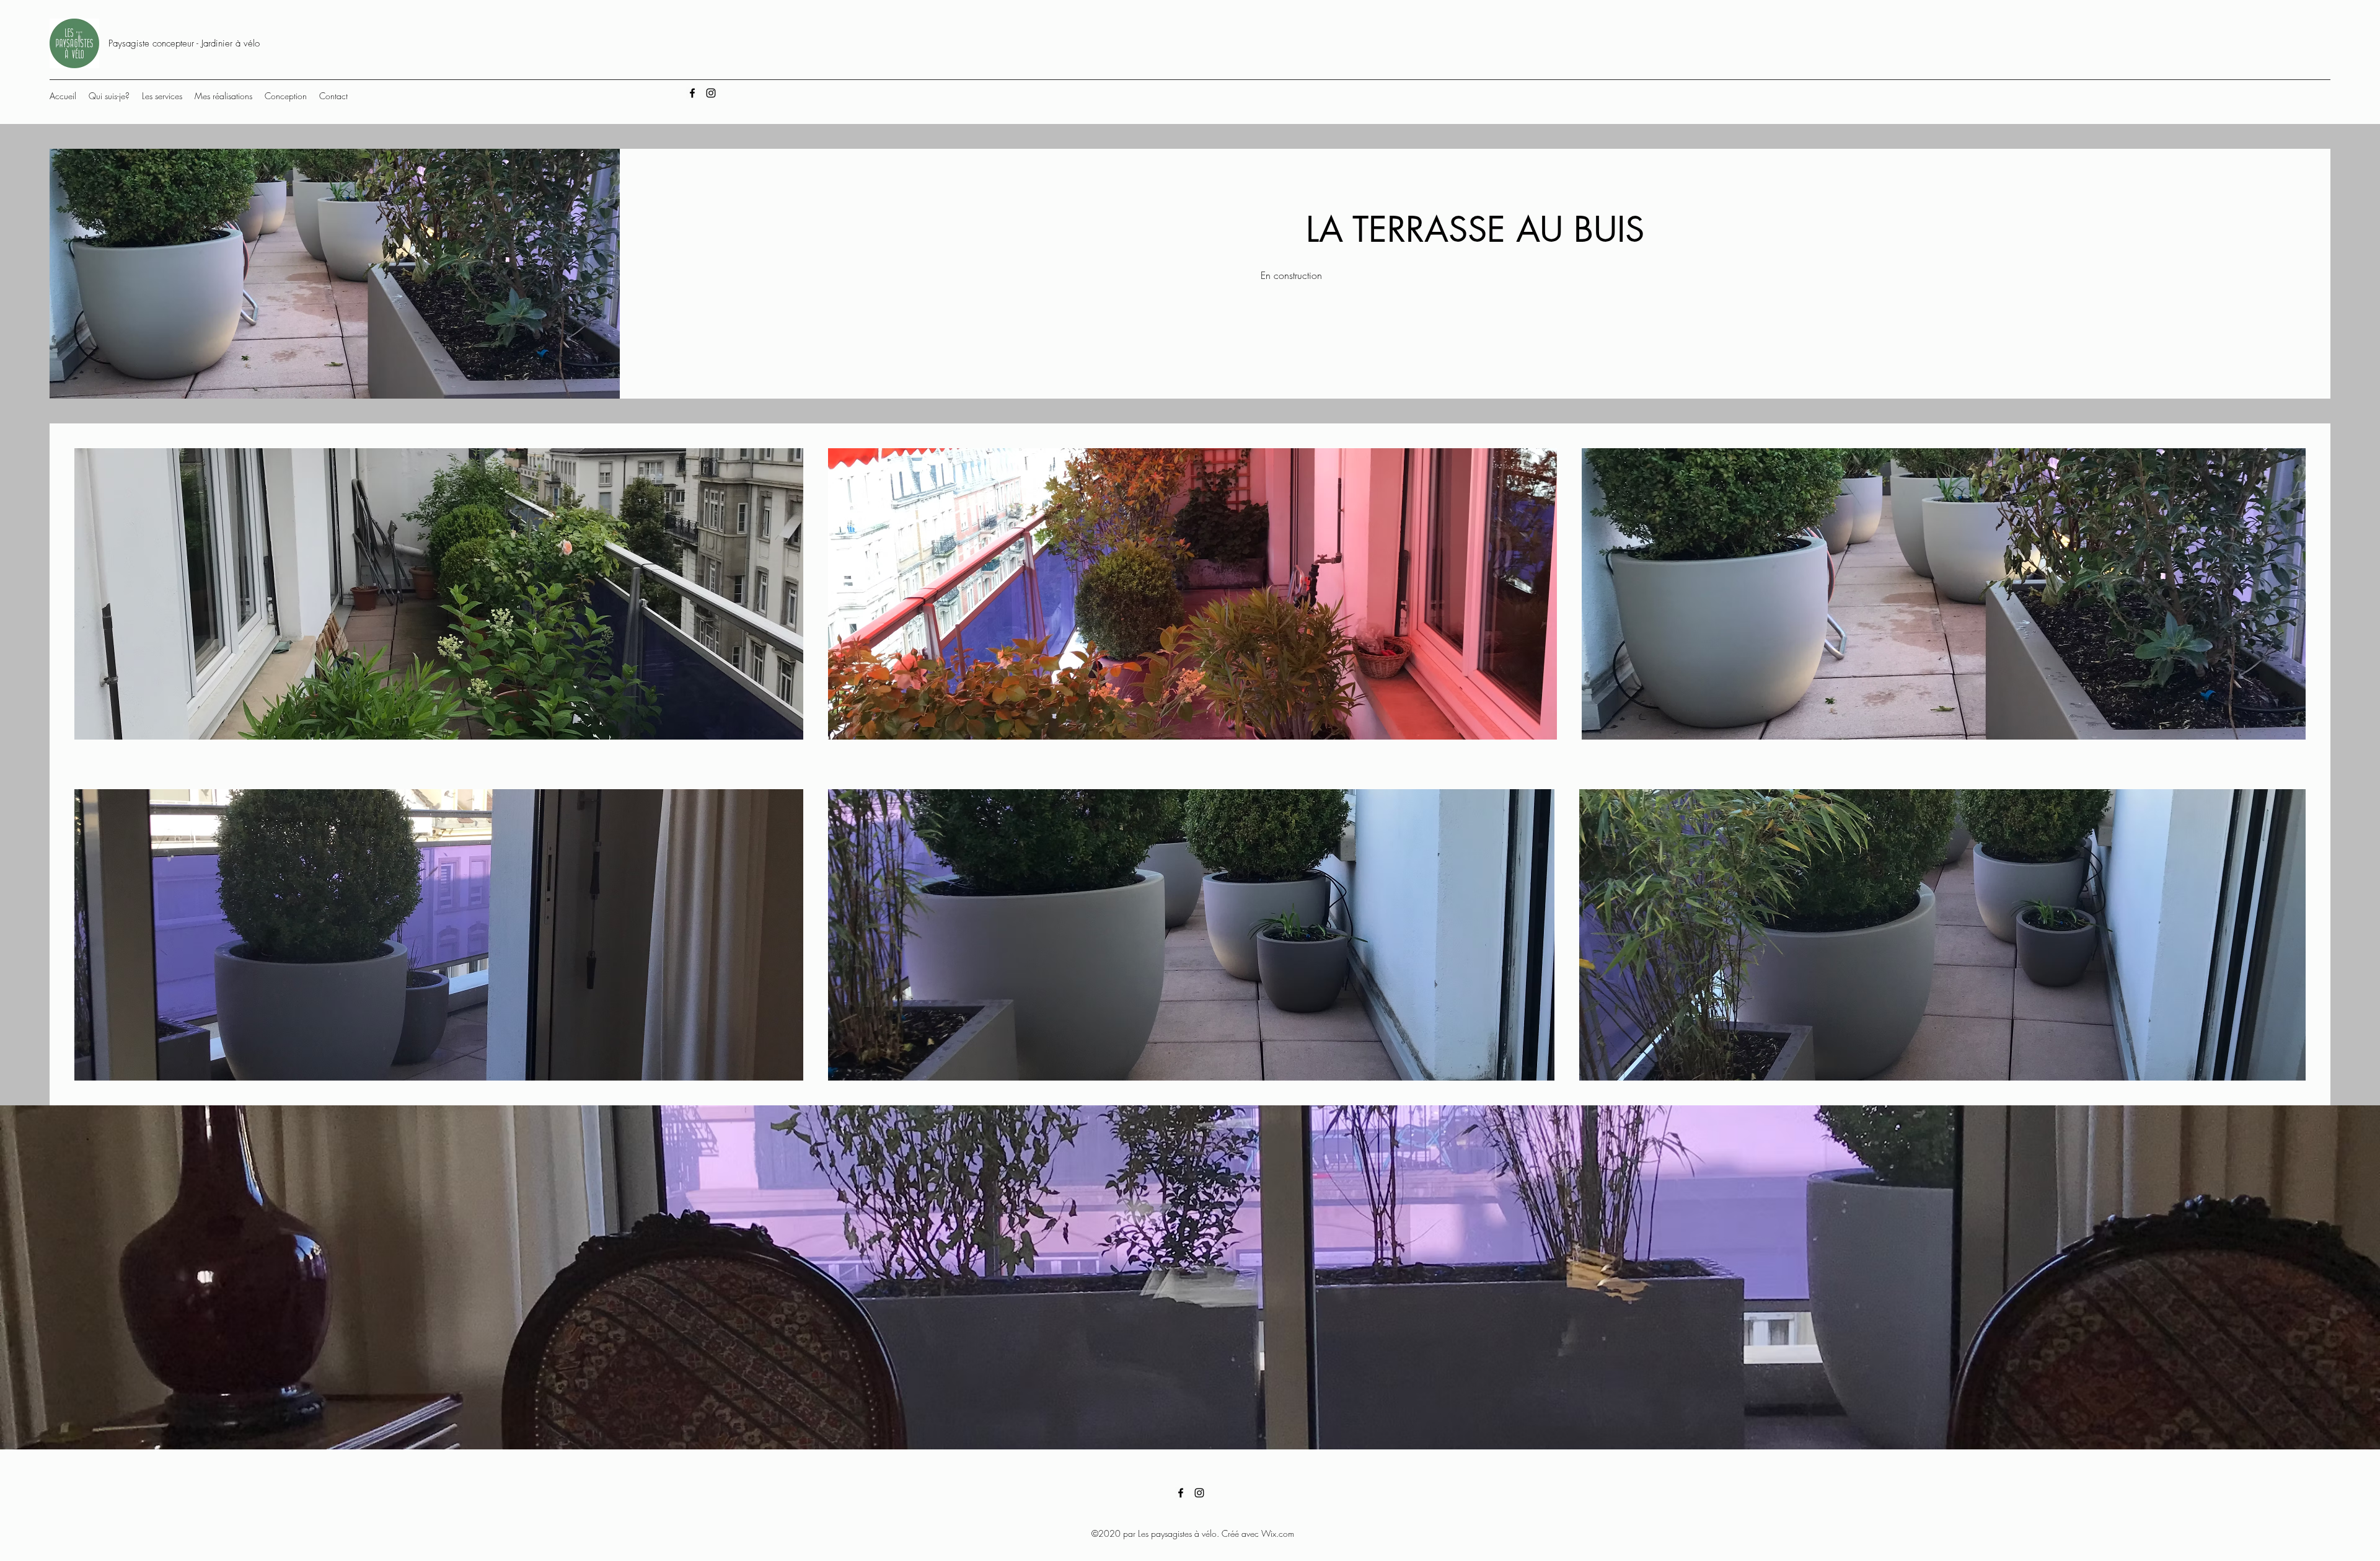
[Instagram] (711, 93)
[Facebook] (692, 93)
